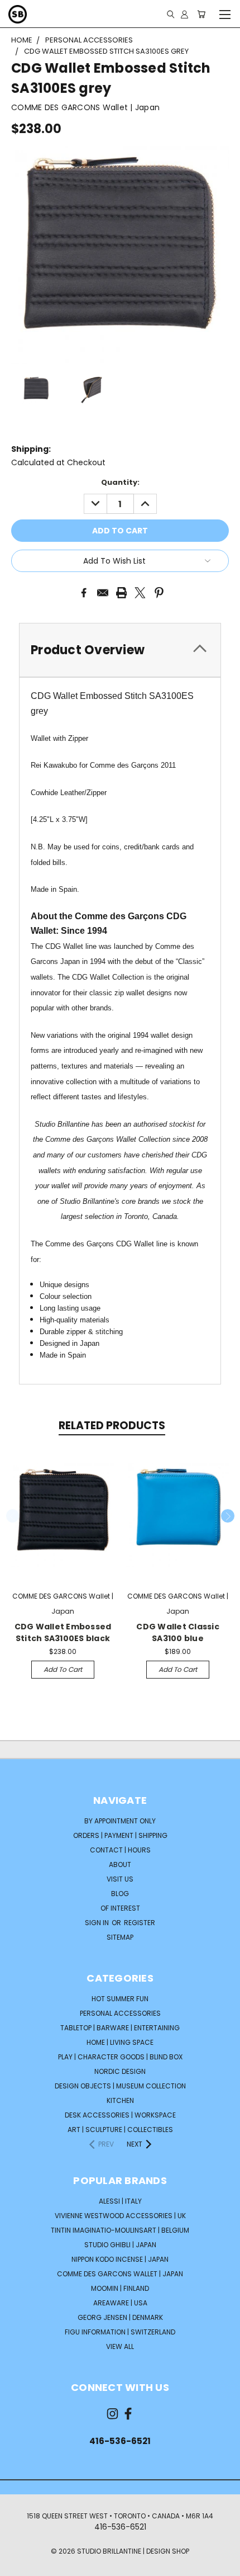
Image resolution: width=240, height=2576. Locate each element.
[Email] (103, 593)
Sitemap (120, 1937)
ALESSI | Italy (120, 2201)
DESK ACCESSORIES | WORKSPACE (120, 2115)
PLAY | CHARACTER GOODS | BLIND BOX (120, 2057)
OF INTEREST (120, 1908)
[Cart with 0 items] (201, 14)
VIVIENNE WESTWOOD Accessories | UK (120, 2216)
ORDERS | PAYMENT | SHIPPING (120, 1835)
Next (228, 1516)
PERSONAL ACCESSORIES (120, 2013)
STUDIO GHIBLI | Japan (120, 2245)
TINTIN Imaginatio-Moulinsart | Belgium (120, 2230)
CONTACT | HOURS (120, 1850)
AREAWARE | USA (120, 2303)
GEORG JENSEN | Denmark (120, 2317)
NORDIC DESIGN (120, 2071)
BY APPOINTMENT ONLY (120, 1821)
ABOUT (120, 1864)
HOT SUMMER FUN (120, 1999)
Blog (120, 1894)
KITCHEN (120, 2100)
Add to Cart (63, 1669)
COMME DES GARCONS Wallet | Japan (120, 2274)
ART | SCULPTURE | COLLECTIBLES (120, 2130)
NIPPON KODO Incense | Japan (120, 2259)
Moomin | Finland (120, 2288)
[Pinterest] (159, 593)
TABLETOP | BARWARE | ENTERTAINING (120, 2028)
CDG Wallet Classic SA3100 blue (178, 1632)
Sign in (98, 1923)
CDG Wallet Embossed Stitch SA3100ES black (63, 1632)
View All (120, 2346)
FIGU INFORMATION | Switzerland (120, 2332)
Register (140, 1923)
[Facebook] (84, 593)
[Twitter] (140, 593)
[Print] (122, 593)
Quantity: (120, 482)
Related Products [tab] (112, 1426)
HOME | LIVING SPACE (120, 2042)
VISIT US (120, 1879)
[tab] (120, 650)
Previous (13, 1516)
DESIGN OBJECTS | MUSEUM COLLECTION (120, 2086)
